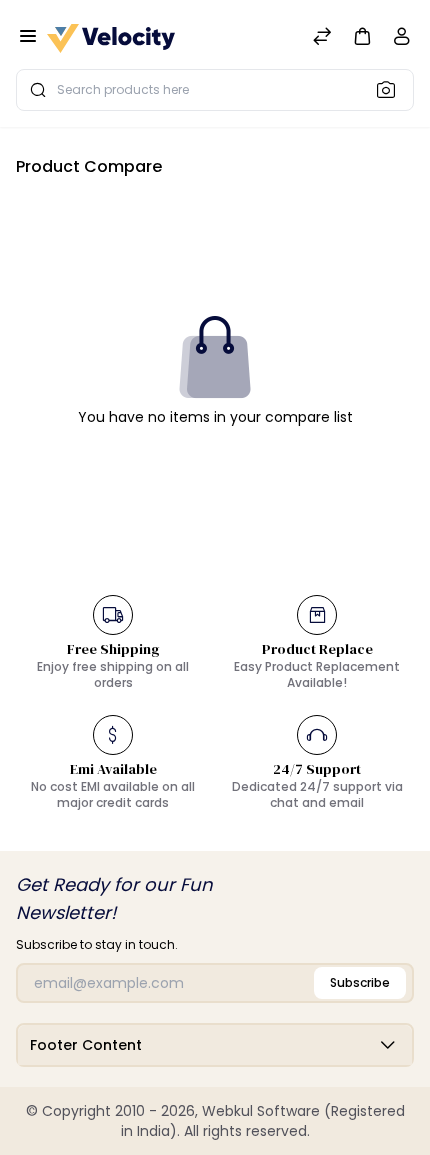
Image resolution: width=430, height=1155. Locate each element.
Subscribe (360, 982)
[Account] (402, 40)
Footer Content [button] (86, 1045)
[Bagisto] (111, 38)
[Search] (392, 89)
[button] (362, 35)
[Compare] (322, 38)
